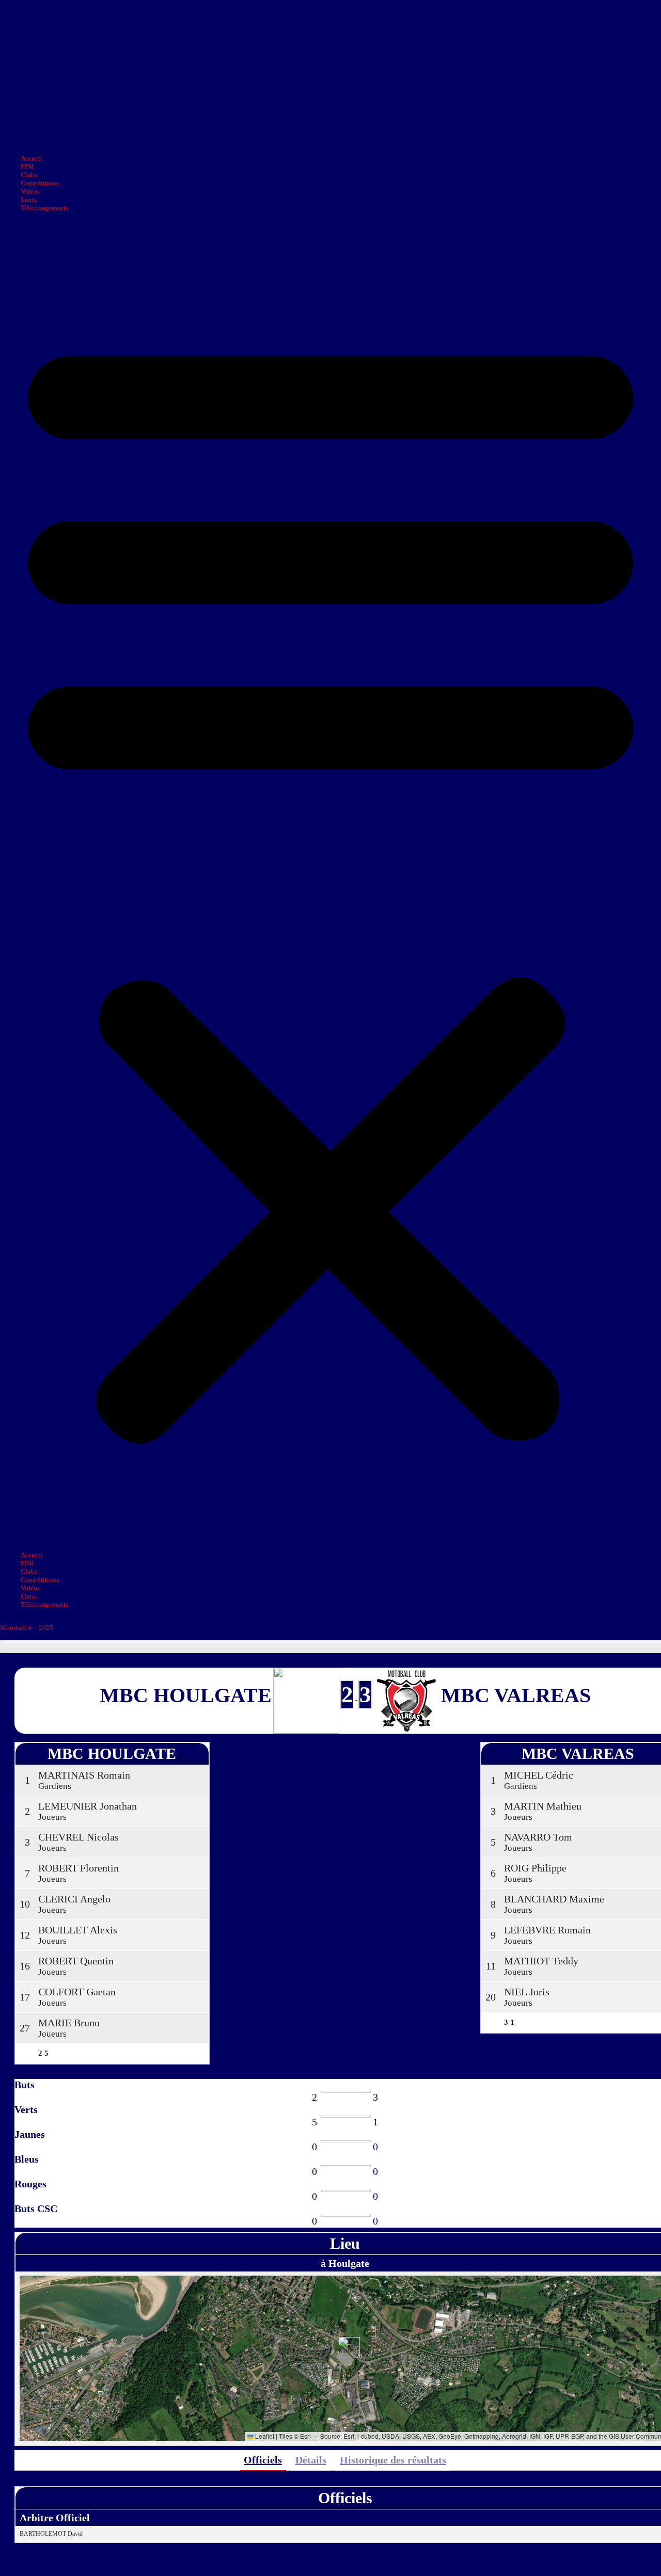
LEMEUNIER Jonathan (88, 1806)
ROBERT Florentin (78, 1868)
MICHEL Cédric (539, 1775)
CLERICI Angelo (74, 1899)
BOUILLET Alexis (78, 1930)
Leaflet (264, 2436)
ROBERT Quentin (76, 1961)
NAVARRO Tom (538, 1837)
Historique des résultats (393, 2460)
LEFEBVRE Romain (547, 1930)
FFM (27, 166)
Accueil (32, 158)
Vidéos (30, 191)
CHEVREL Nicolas (78, 1837)
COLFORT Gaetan (77, 1992)
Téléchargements (44, 208)
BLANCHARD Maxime (554, 1899)
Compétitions (40, 183)
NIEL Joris (527, 1992)
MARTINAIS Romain (84, 1775)
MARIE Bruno (69, 2023)
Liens (28, 199)
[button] (330, 882)
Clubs (29, 175)
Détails (311, 2460)
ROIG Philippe (535, 1868)
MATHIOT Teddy (541, 1961)
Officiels (263, 2460)
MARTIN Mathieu (543, 1806)
